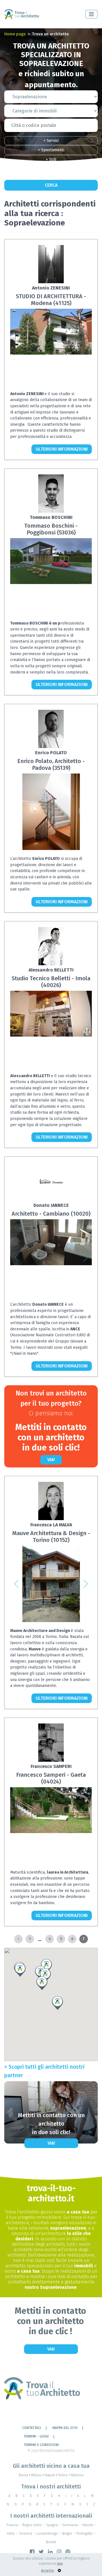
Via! (51, 1460)
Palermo (77, 2475)
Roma (25, 2475)
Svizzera (25, 2534)
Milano (38, 2475)
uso (60, 2564)
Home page (15, 34)
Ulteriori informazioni (62, 449)
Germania (70, 2525)
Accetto (48, 2571)
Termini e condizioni (41, 2445)
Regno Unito (32, 2525)
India (11, 2534)
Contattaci (32, 2428)
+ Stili (51, 160)
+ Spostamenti (51, 150)
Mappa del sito (65, 2428)
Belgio (67, 2534)
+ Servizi (51, 141)
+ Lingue (51, 169)
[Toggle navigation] (91, 14)
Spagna (52, 2525)
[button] (16, 1258)
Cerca (51, 185)
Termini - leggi (36, 2436)
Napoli (51, 2475)
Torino (64, 2475)
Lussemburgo (47, 2534)
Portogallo (85, 2534)
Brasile (51, 2542)
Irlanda (88, 2525)
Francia (12, 2525)
